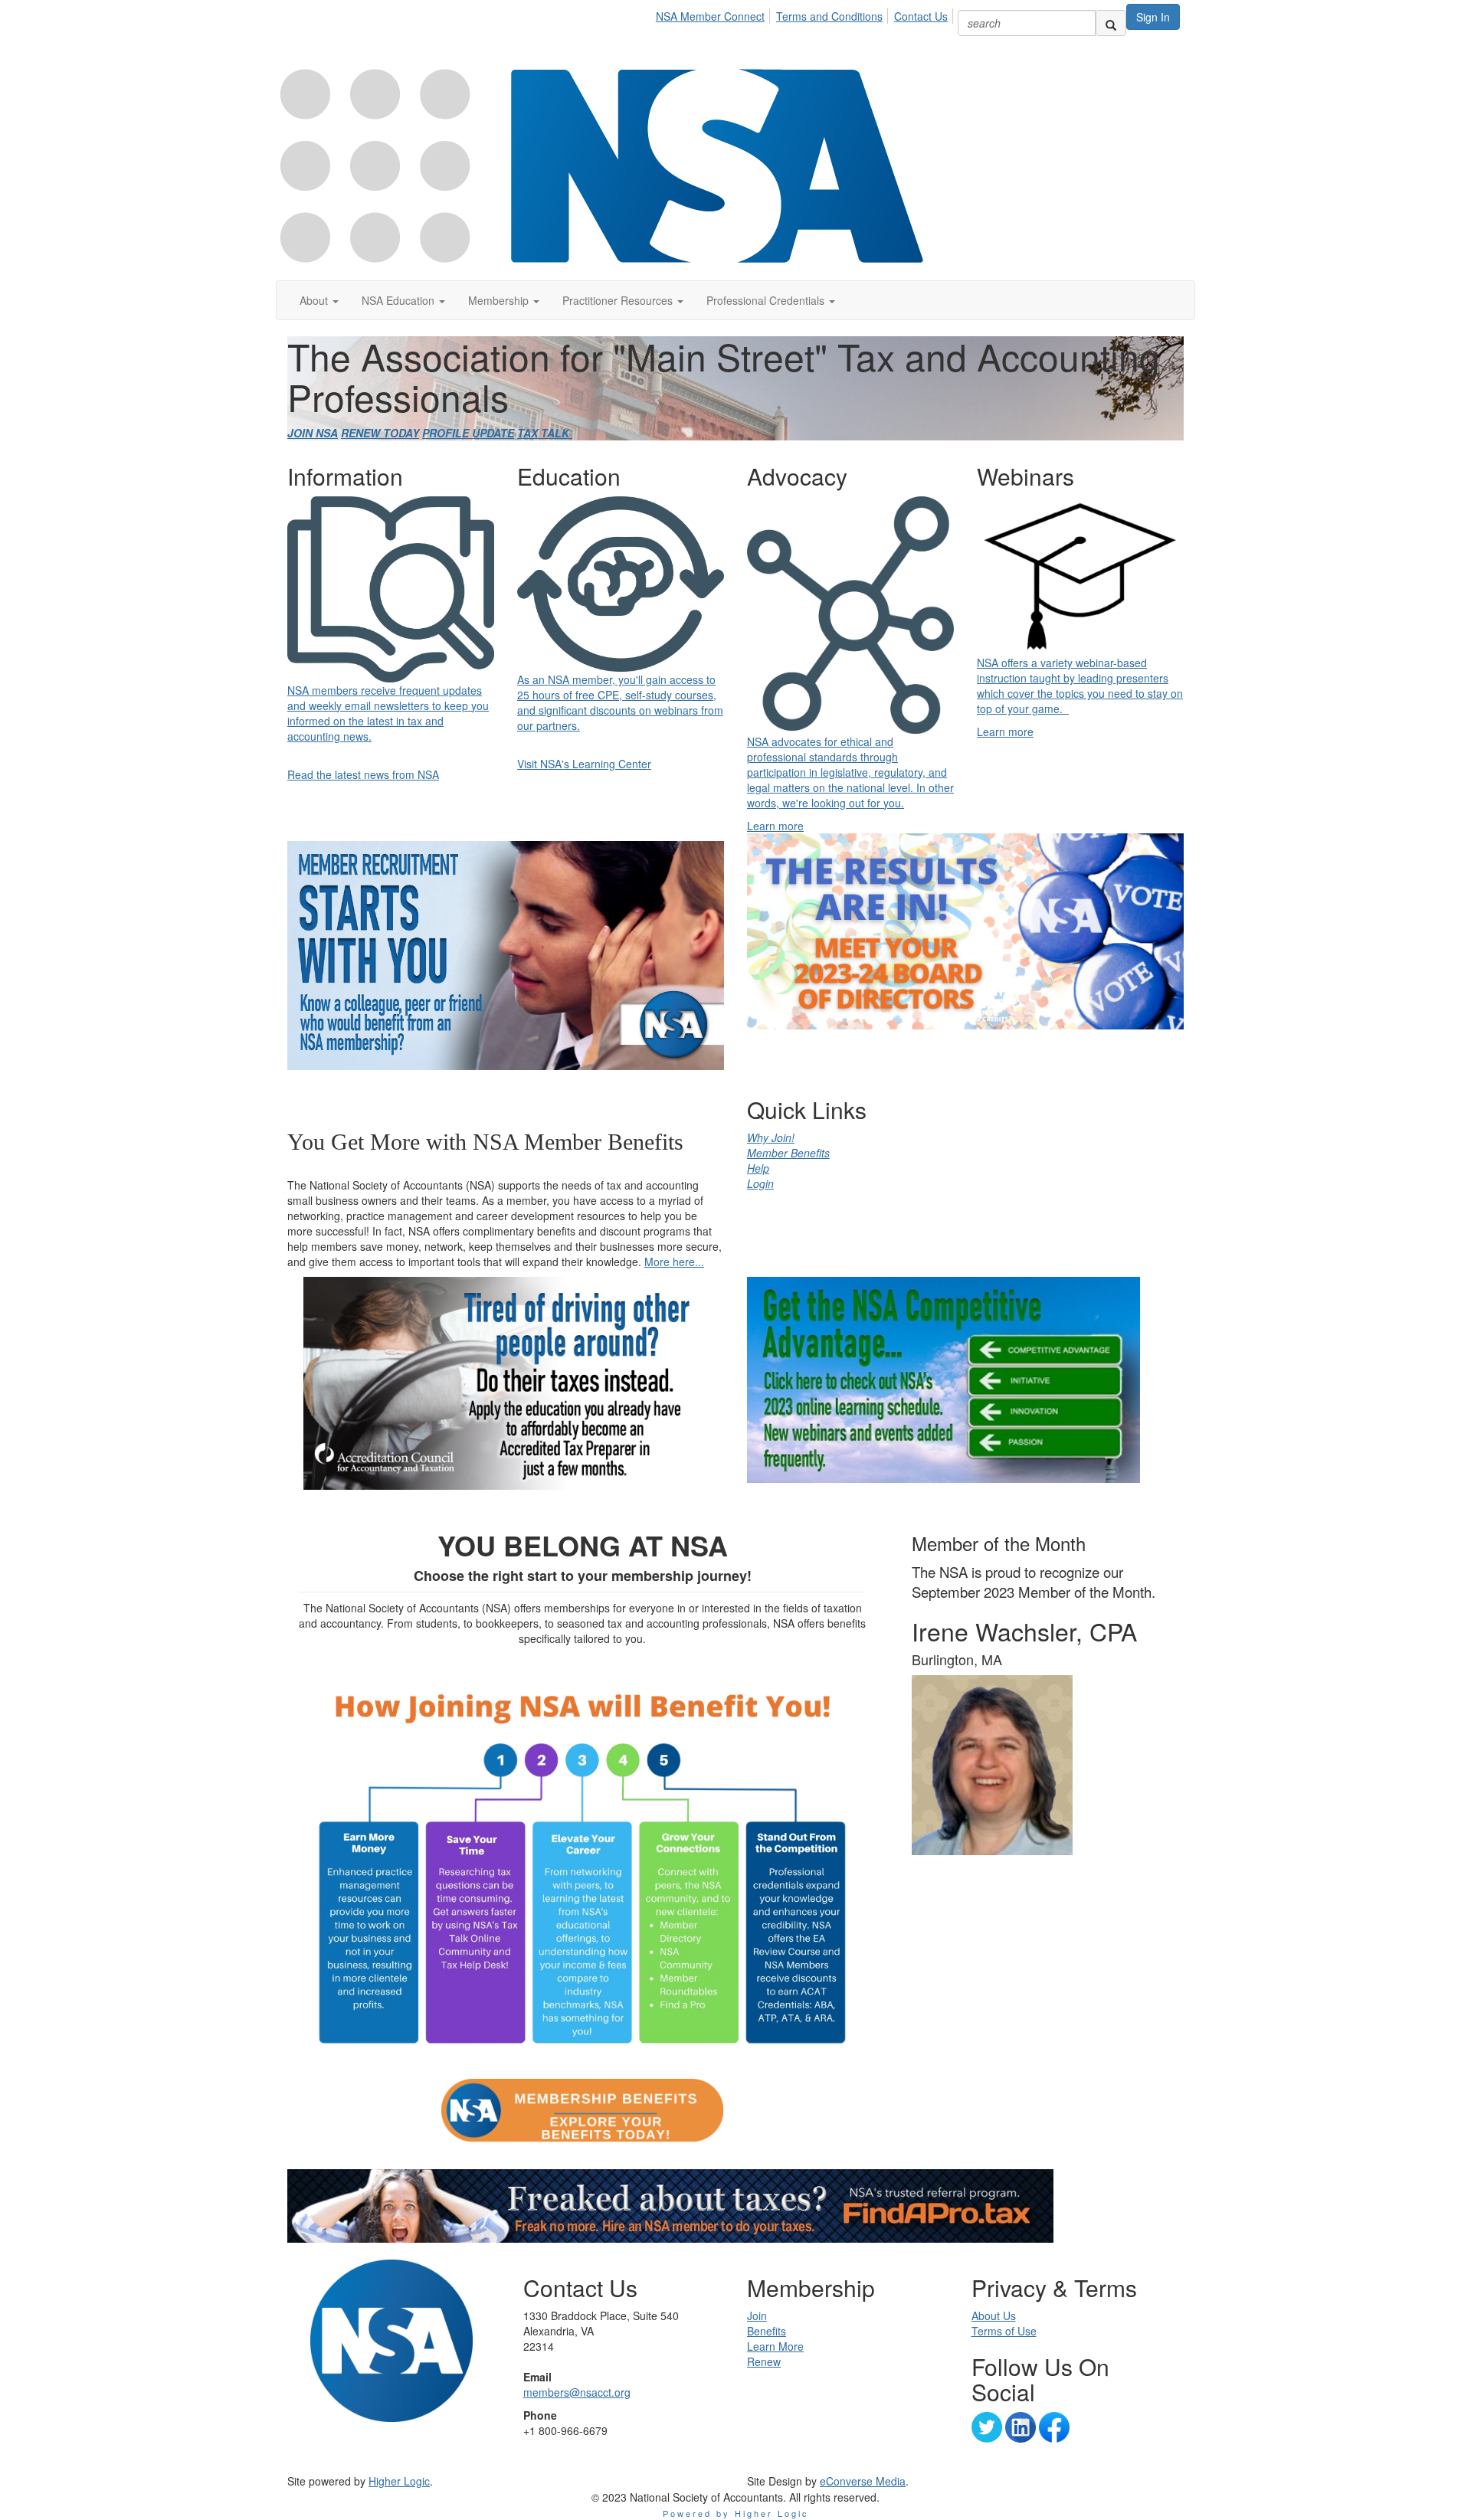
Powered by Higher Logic (736, 2513)
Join (757, 2315)
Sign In (1153, 17)
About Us (994, 2315)
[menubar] (806, 14)
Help (758, 1168)
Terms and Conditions (829, 16)
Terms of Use (1004, 2331)
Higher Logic (399, 2481)
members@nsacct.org (577, 2392)
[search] (1111, 23)
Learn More (775, 2346)
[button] (319, 300)
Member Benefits (788, 1153)
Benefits (767, 2331)
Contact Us (921, 16)
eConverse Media (863, 2481)
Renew (764, 2361)
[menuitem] (714, 14)
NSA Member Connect (710, 16)
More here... (674, 1262)
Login (760, 1183)
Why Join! (771, 1137)
